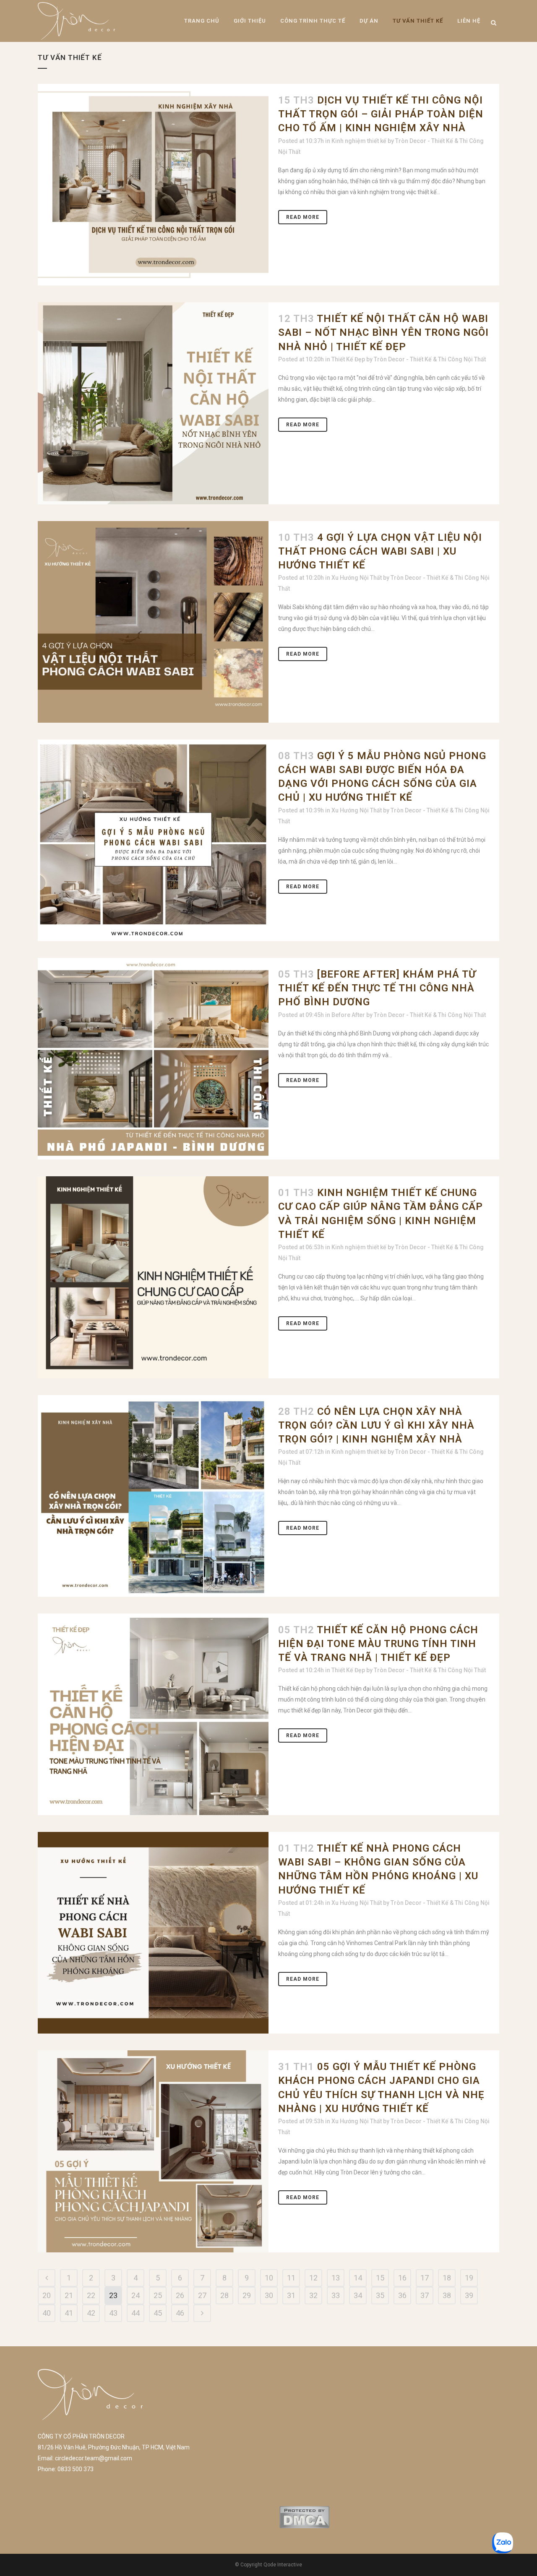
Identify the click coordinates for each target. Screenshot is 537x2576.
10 (269, 2278)
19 (469, 2278)
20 (47, 2295)
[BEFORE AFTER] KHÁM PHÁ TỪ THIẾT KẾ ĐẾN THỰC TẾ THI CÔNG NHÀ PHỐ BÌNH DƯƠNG (377, 988)
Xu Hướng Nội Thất (357, 578)
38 (447, 2295)
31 (291, 2295)
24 (136, 2295)
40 (47, 2313)
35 (380, 2295)
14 (358, 2278)
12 (313, 2278)
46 (180, 2313)
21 (69, 2295)
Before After (348, 1015)
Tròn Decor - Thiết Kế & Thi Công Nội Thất (430, 359)
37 (425, 2295)
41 (69, 2313)
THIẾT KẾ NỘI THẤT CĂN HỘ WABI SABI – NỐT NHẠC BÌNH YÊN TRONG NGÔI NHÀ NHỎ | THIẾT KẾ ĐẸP (383, 332)
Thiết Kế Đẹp (348, 359)
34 (358, 2295)
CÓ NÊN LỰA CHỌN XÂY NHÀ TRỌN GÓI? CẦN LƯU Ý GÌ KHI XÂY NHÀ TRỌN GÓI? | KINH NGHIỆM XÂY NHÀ (376, 1425)
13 (336, 2278)
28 (224, 2295)
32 (313, 2295)
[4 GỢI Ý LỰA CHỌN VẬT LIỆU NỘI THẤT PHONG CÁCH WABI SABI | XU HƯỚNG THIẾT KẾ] (153, 622)
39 (469, 2295)
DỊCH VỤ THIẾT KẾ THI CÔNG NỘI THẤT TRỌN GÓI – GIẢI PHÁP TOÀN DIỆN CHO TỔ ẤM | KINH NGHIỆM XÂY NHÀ (381, 114)
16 (402, 2278)
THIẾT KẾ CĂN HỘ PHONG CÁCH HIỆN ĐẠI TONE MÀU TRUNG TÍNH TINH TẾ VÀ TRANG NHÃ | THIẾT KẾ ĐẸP (378, 1644)
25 (158, 2295)
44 (136, 2313)
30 (269, 2295)
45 (158, 2313)
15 (380, 2278)
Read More (303, 217)
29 (247, 2295)
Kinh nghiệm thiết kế (359, 141)
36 (402, 2295)
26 (180, 2295)
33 (336, 2295)
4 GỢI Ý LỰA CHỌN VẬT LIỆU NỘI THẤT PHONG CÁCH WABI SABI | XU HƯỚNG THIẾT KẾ (380, 551)
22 (91, 2295)
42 (91, 2313)
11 (291, 2278)
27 (202, 2295)
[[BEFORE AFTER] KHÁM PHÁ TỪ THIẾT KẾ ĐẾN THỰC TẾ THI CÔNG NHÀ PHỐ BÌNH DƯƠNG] (153, 1059)
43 (113, 2313)
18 (447, 2278)
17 (425, 2278)
